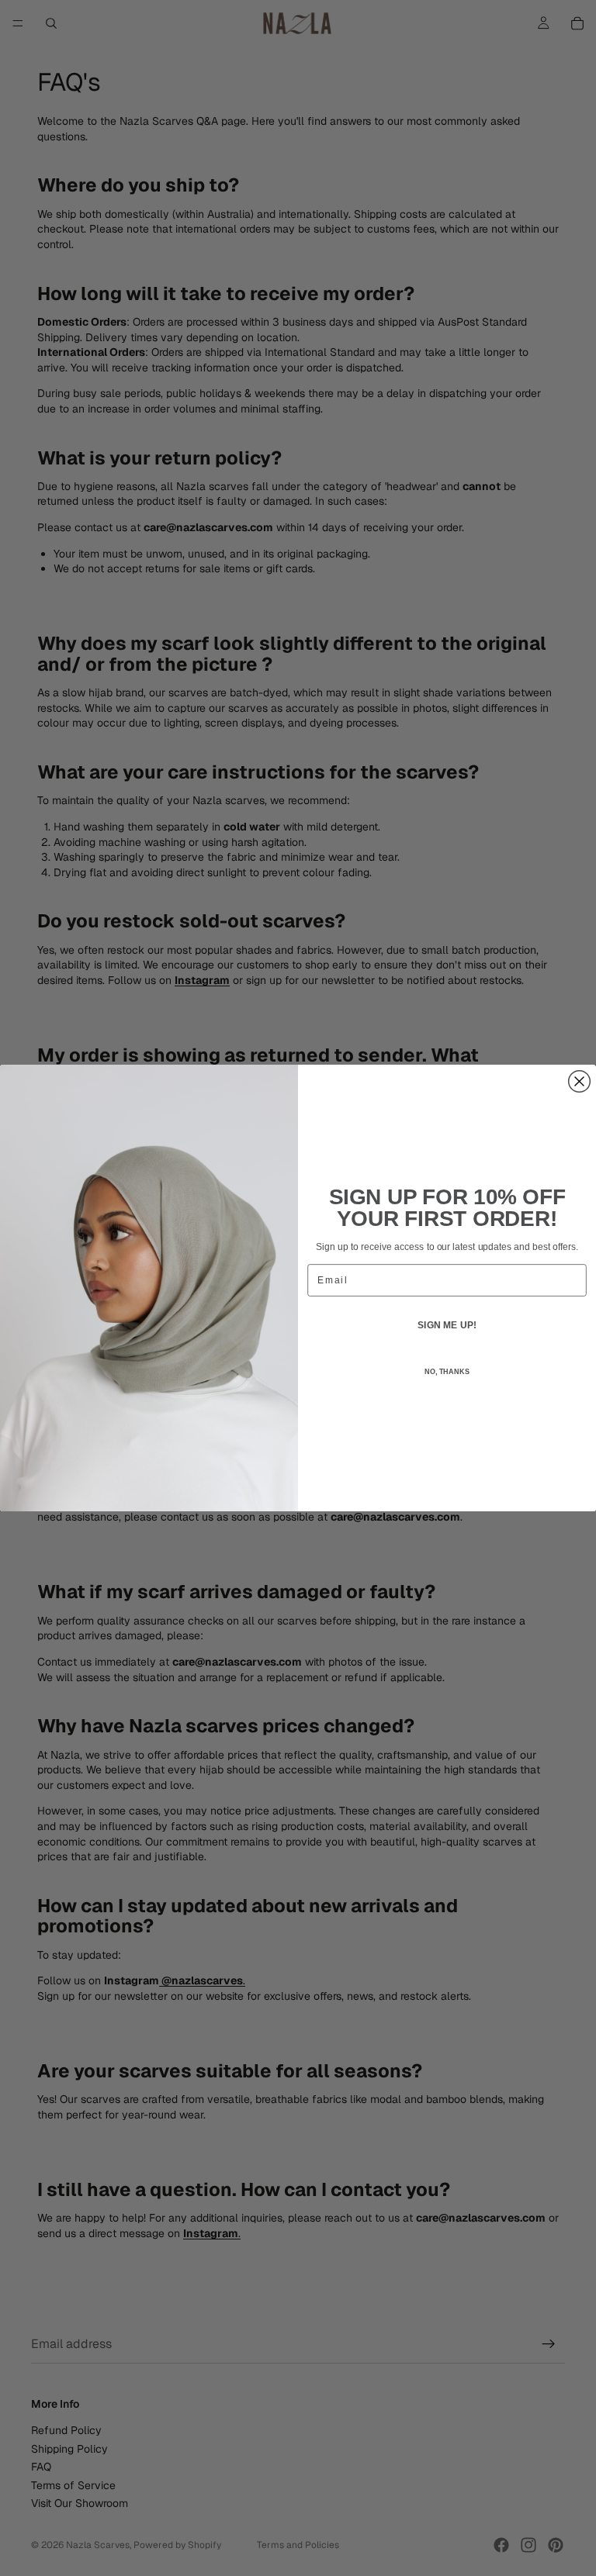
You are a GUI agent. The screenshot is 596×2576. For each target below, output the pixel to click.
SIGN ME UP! (447, 1325)
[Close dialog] (580, 1082)
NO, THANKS (447, 1372)
